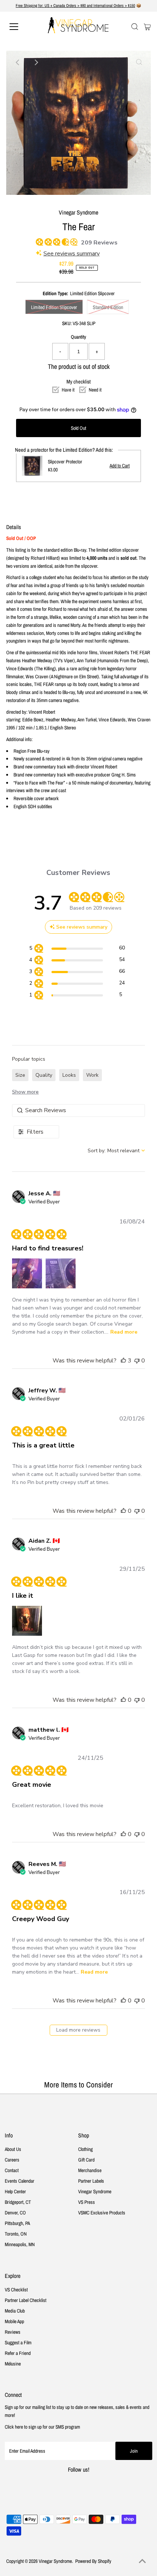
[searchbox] (78, 1110)
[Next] (36, 62)
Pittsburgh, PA (17, 2223)
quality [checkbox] (44, 1075)
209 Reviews (99, 243)
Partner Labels (91, 2181)
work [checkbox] (92, 1075)
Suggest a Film (18, 2342)
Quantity (78, 337)
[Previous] (18, 62)
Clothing (85, 2149)
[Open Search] (135, 27)
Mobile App (14, 2321)
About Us (13, 2149)
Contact (12, 2170)
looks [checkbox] (69, 1075)
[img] (38, 241)
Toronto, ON (16, 2234)
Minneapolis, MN (20, 2244)
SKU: (67, 323)
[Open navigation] (22, 27)
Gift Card (86, 2160)
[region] (77, 949)
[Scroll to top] (142, 2561)
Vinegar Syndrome (95, 2191)
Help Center (15, 2191)
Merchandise (90, 2170)
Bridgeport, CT (18, 2202)
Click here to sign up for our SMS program (42, 2427)
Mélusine (13, 2364)
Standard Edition (108, 307)
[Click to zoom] (139, 62)
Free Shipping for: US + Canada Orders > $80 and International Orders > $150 (75, 5)
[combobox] (116, 1151)
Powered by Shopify (93, 2561)
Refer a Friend (18, 2353)
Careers (12, 2160)
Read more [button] (124, 1332)
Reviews (13, 2332)
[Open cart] (147, 27)
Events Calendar (20, 2181)
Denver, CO (15, 2213)
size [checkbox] (20, 1075)
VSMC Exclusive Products (102, 2213)
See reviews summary (72, 254)
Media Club (15, 2311)
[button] (27, 1273)
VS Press (87, 2202)
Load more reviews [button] (78, 2030)
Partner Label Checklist (26, 2300)
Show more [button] (25, 1092)
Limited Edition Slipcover (54, 307)
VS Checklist (16, 2290)
